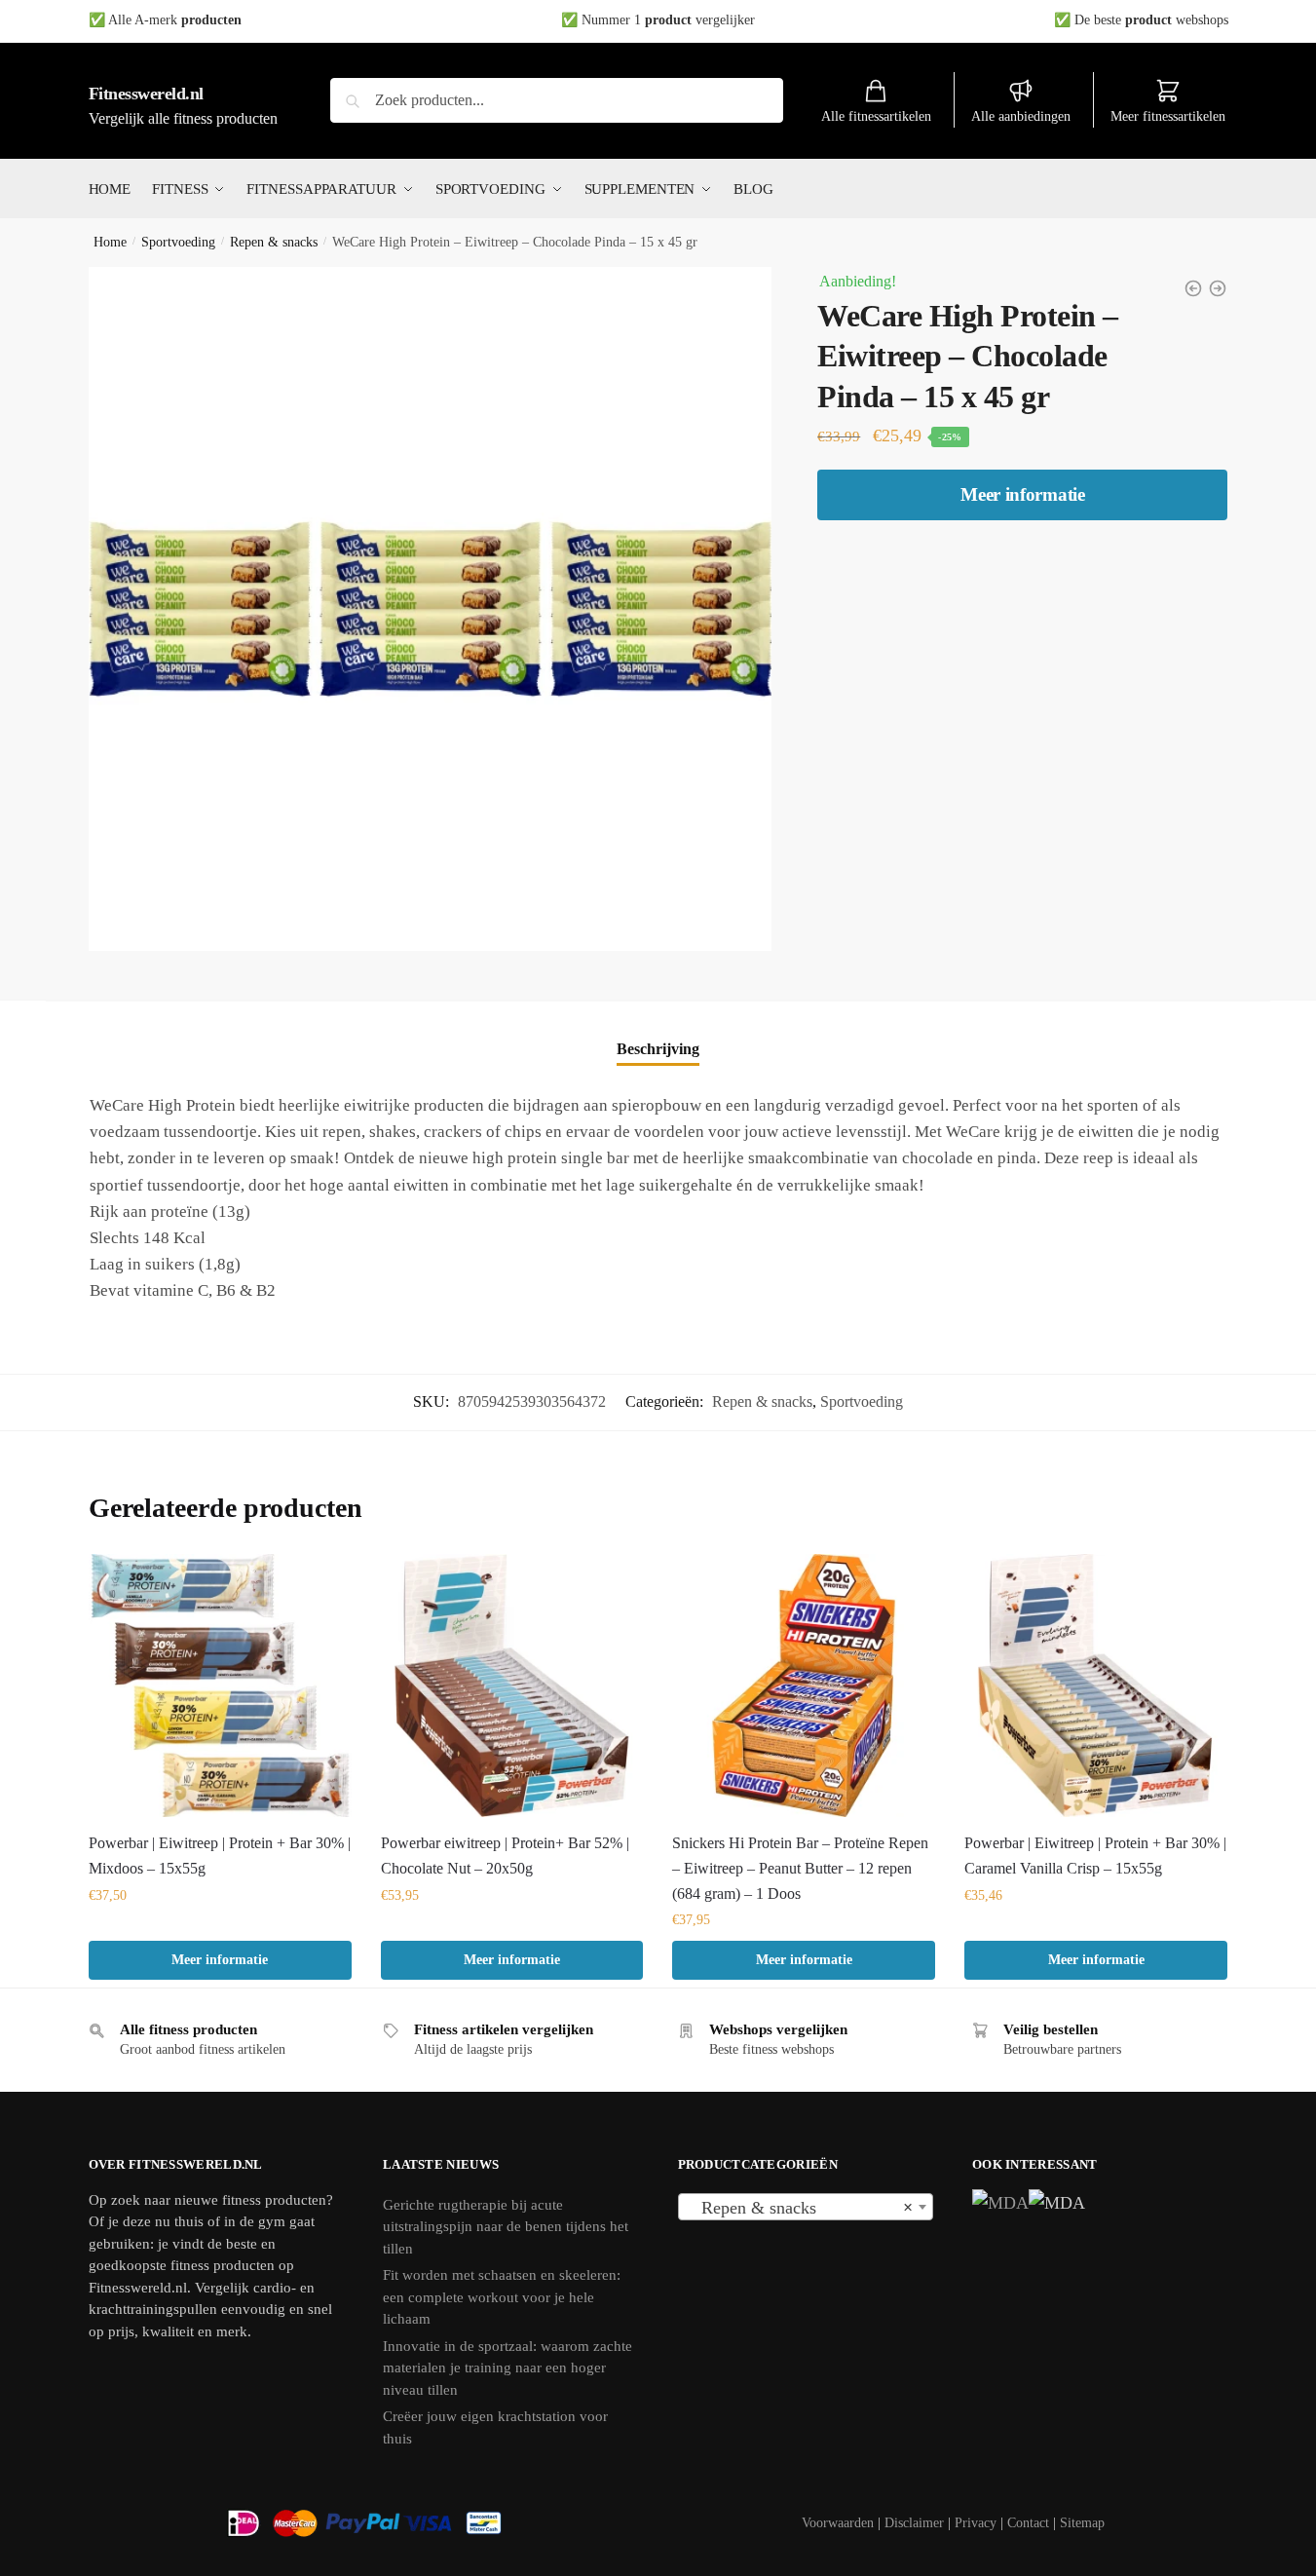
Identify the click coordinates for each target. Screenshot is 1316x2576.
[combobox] (806, 2207)
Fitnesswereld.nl (146, 94)
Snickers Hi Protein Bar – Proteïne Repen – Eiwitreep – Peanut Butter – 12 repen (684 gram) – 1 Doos (800, 1868)
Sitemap (1082, 2523)
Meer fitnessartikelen (1168, 116)
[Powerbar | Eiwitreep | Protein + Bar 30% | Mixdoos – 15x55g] (220, 1686)
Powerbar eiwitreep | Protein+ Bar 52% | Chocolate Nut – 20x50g (505, 1856)
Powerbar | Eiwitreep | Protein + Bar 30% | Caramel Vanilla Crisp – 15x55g (1095, 1856)
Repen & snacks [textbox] (800, 2208)
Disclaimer (914, 2523)
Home (110, 242)
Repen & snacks (274, 242)
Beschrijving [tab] (658, 1049)
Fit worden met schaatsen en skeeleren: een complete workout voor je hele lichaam (502, 2297)
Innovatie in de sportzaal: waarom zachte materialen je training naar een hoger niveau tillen (508, 2368)
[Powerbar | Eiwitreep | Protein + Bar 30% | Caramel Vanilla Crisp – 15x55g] (1096, 1686)
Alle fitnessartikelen (876, 116)
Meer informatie (1023, 494)
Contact (1028, 2523)
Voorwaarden (838, 2523)
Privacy (976, 2523)
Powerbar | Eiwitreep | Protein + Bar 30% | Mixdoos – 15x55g (220, 1856)
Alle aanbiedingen (1021, 116)
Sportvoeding (178, 242)
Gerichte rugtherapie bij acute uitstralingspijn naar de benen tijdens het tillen (506, 2227)
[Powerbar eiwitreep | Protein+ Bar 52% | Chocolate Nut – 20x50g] (512, 1686)
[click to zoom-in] (431, 609)
